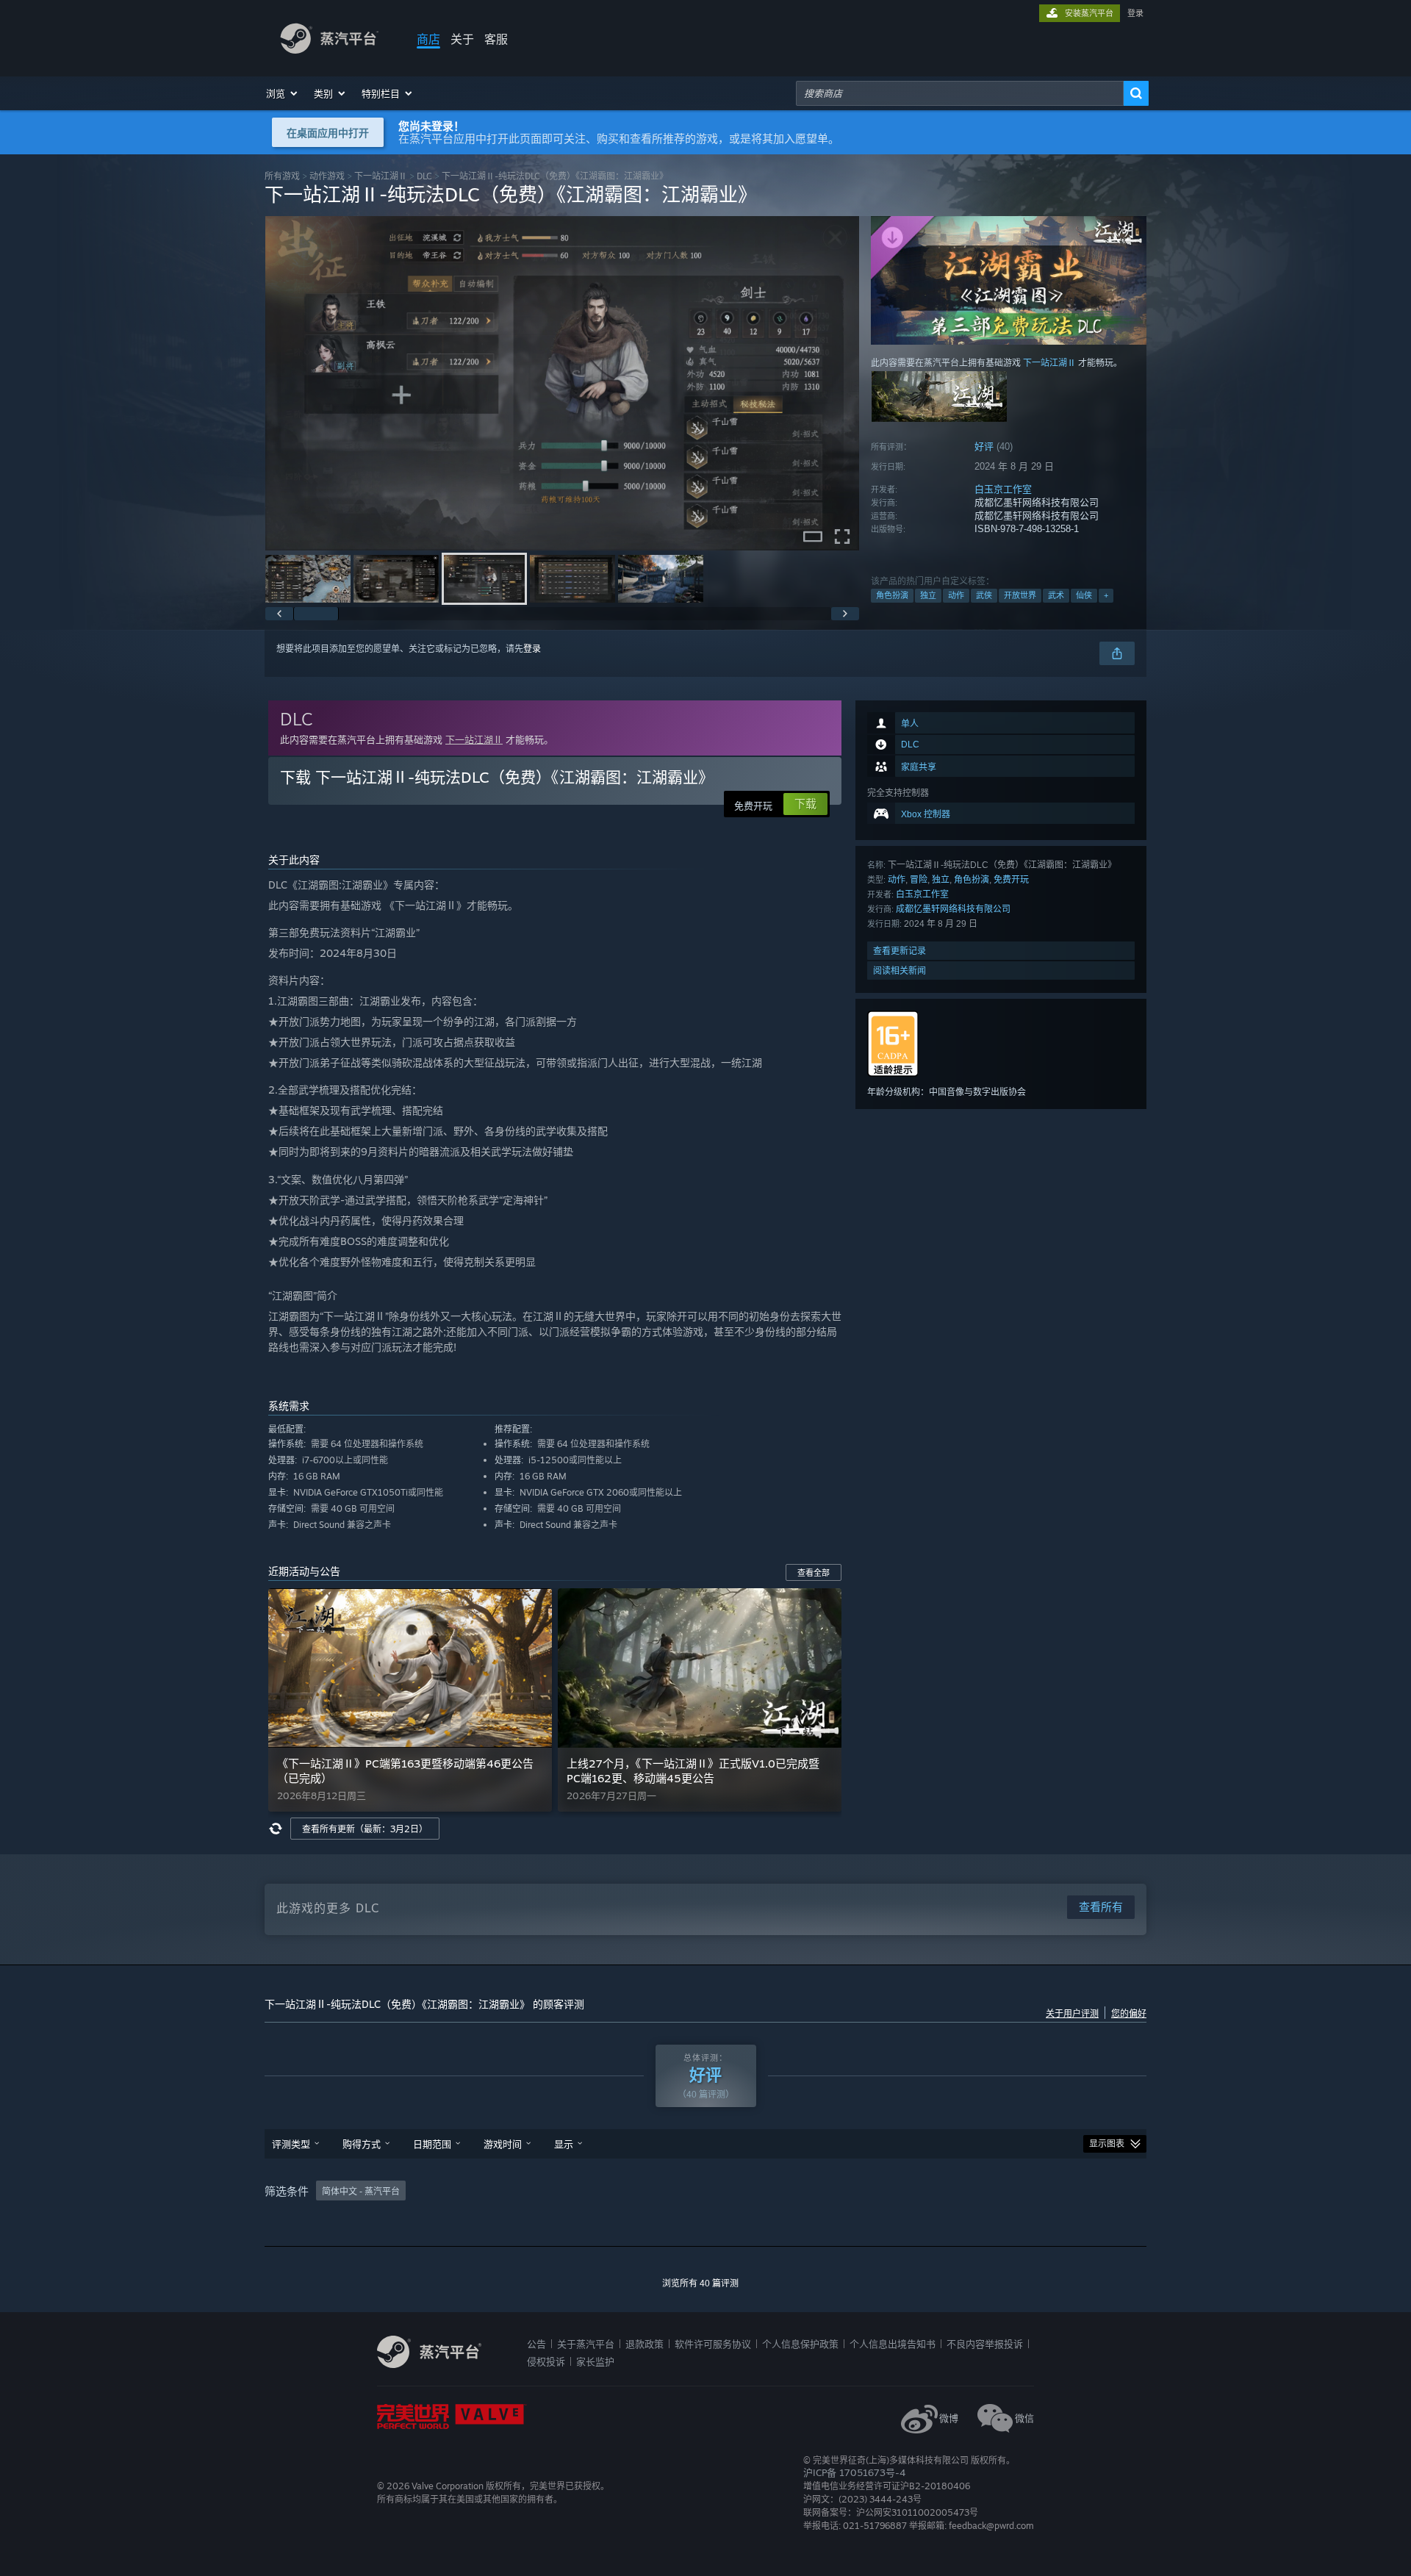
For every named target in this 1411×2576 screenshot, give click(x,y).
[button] (283, 93)
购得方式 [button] (362, 2144)
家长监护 (595, 2361)
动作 (956, 595)
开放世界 (1020, 595)
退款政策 (645, 2344)
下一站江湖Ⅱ (381, 176)
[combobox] (960, 93)
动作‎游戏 (327, 176)
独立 (928, 595)
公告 (536, 2344)
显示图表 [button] (1107, 2144)
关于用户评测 (1072, 2014)
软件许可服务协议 (713, 2344)
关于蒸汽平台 (586, 2344)
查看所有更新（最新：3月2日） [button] (365, 1829)
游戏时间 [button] (503, 2144)
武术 (1056, 595)
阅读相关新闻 (900, 971)
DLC (424, 176)
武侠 (984, 595)
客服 (496, 39)
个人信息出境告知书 (893, 2344)
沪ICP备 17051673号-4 (854, 2472)
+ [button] (1106, 595)
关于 (462, 39)
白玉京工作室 (1003, 489)
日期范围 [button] (432, 2144)
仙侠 (1084, 595)
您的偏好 (1129, 2014)
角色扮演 (892, 595)
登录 (1135, 13)
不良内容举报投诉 (985, 2344)
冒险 (919, 879)
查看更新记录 (900, 951)
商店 (428, 39)
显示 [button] (564, 2144)
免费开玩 (1011, 879)
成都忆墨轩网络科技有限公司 (953, 909)
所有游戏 (282, 176)
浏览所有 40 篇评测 (700, 2283)
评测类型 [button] (291, 2144)
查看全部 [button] (814, 1573)
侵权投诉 (546, 2361)
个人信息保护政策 (800, 2344)
